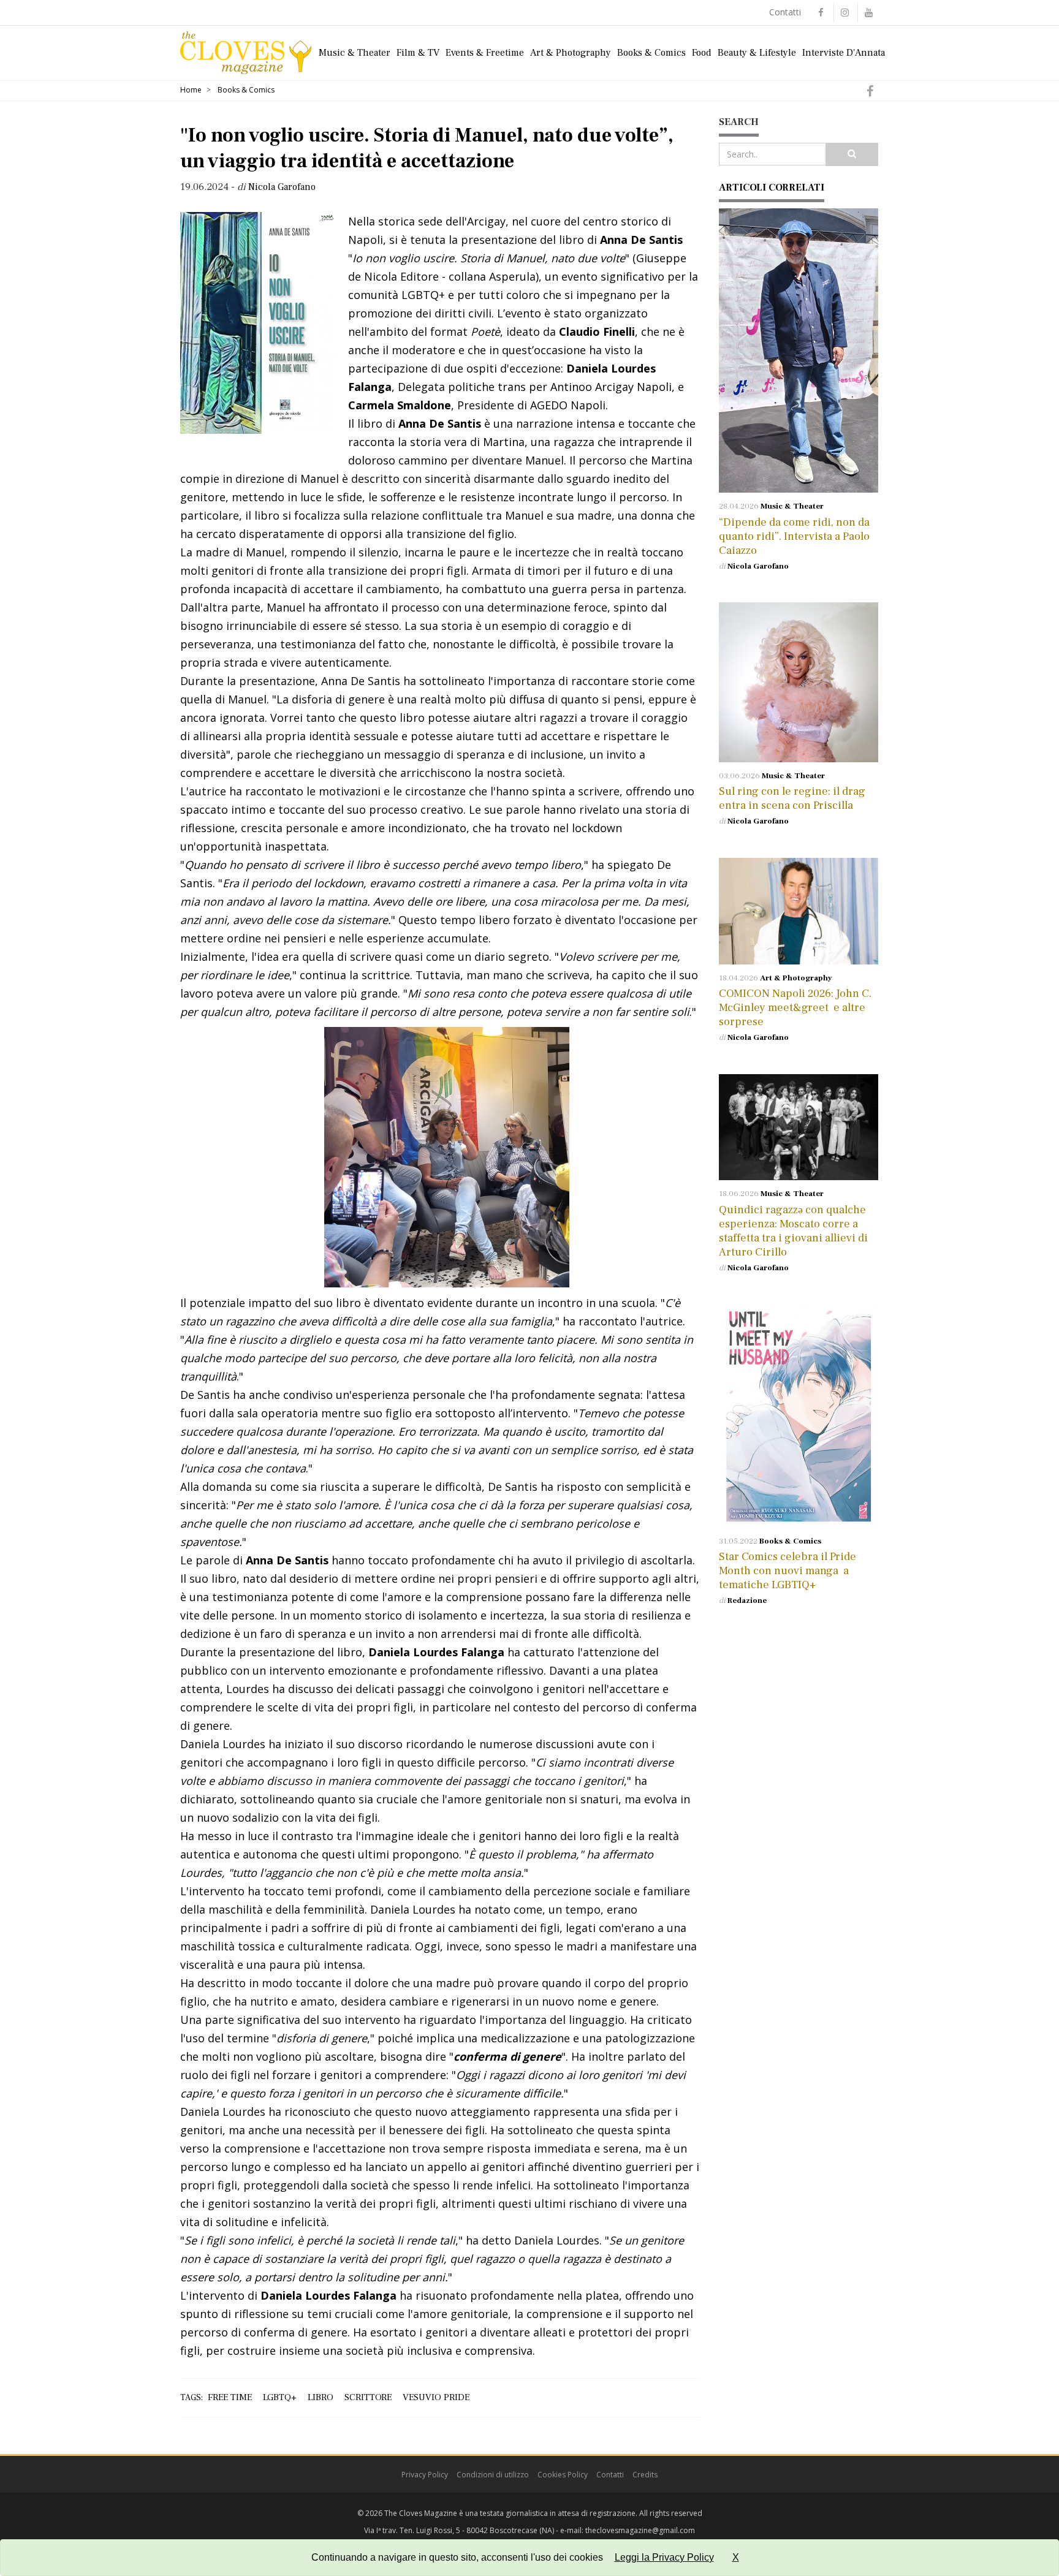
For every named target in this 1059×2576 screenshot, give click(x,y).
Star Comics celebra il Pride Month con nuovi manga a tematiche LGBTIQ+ (788, 1571)
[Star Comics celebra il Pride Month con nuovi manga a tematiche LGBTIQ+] (799, 1415)
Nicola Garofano (758, 566)
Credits (645, 2475)
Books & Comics (651, 53)
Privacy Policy (425, 2475)
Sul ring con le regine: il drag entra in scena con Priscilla (792, 798)
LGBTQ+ (280, 2397)
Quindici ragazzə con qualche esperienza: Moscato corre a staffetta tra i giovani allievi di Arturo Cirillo (793, 1231)
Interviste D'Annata (844, 53)
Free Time (230, 2397)
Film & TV (418, 53)
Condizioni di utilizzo (493, 2475)
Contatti (785, 12)
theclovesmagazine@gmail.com (640, 2530)
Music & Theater (355, 53)
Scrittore (368, 2397)
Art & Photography (571, 53)
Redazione (747, 1601)
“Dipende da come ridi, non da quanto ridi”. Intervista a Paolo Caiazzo (794, 536)
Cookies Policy (563, 2475)
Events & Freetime (485, 53)
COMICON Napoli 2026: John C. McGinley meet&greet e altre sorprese (795, 1008)
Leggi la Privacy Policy (664, 2557)
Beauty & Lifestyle (757, 53)
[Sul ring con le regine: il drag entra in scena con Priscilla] (799, 682)
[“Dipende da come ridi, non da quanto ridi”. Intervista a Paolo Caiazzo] (799, 350)
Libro (321, 2397)
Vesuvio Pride (436, 2397)
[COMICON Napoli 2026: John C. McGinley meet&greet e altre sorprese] (799, 911)
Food (702, 53)
